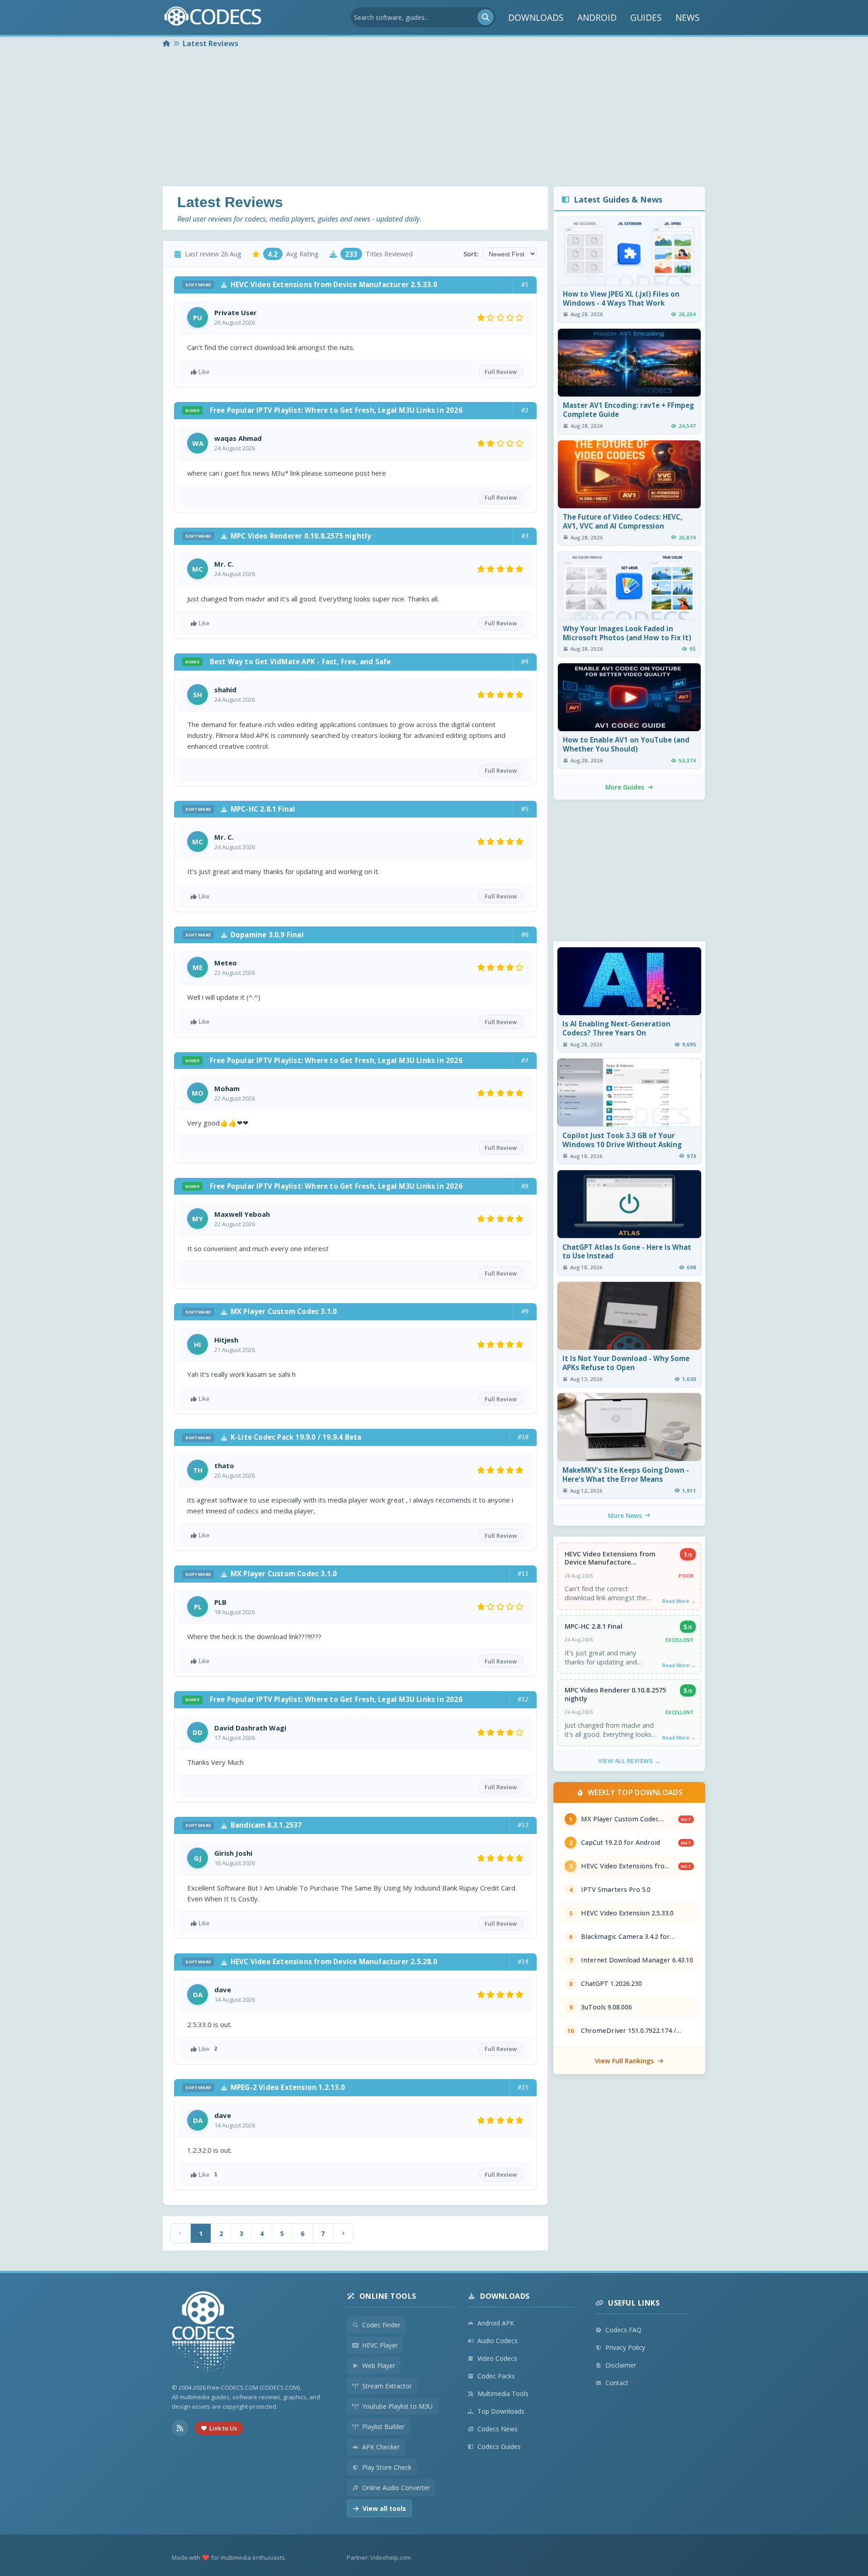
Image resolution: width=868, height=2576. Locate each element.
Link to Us (223, 2428)
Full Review (501, 372)
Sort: (471, 254)
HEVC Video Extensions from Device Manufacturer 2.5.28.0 (311, 1962)
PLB (220, 1602)
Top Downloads (501, 2411)
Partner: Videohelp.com (379, 2557)
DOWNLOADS (536, 17)
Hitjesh (226, 1340)
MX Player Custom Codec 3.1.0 (261, 1311)
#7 (525, 1060)
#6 (525, 935)
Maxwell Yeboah (242, 1214)
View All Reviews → (629, 1761)
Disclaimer (621, 2365)
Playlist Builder (383, 2427)
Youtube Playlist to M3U (397, 2406)
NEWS (688, 17)
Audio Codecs (498, 2341)
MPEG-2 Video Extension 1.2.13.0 (265, 2087)
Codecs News (498, 2429)
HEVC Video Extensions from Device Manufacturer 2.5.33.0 (311, 284)
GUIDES (646, 17)
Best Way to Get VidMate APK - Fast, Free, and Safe (288, 662)
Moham (227, 1088)
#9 (525, 1311)
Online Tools (388, 2296)
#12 (523, 1699)
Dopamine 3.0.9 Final (245, 935)
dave (223, 1990)
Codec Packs (496, 2376)
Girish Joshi (233, 1853)
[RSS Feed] (180, 2428)
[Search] (486, 17)
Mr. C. (224, 564)
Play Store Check (387, 2467)
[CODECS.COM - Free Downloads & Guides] (203, 2333)
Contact (617, 2383)
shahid (225, 690)
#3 (525, 536)
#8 (525, 1186)
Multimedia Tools (503, 2394)
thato (224, 1465)
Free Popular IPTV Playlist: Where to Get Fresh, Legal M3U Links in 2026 (324, 410)
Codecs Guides (499, 2446)
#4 (525, 662)
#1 (525, 284)
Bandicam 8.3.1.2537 (243, 1825)
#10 (523, 1437)
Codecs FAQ (623, 2330)
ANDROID (597, 17)
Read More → (679, 1601)
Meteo (226, 963)
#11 (523, 1574)
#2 (525, 410)
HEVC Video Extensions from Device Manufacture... (610, 1558)
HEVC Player (380, 2345)
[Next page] (343, 2233)
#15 (523, 2087)
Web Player (379, 2366)
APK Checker (381, 2447)
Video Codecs (497, 2358)
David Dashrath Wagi (250, 1728)
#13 (523, 1825)
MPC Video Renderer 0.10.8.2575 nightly (278, 536)
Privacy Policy (625, 2347)
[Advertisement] (434, 118)
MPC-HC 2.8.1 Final (240, 809)
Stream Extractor (387, 2386)
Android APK (496, 2323)
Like (204, 372)
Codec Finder (381, 2325)
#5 (525, 809)
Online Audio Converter (396, 2488)
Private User (236, 312)
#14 (523, 1962)
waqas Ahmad (238, 438)
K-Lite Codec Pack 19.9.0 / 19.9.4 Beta (273, 1437)
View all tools (384, 2508)
